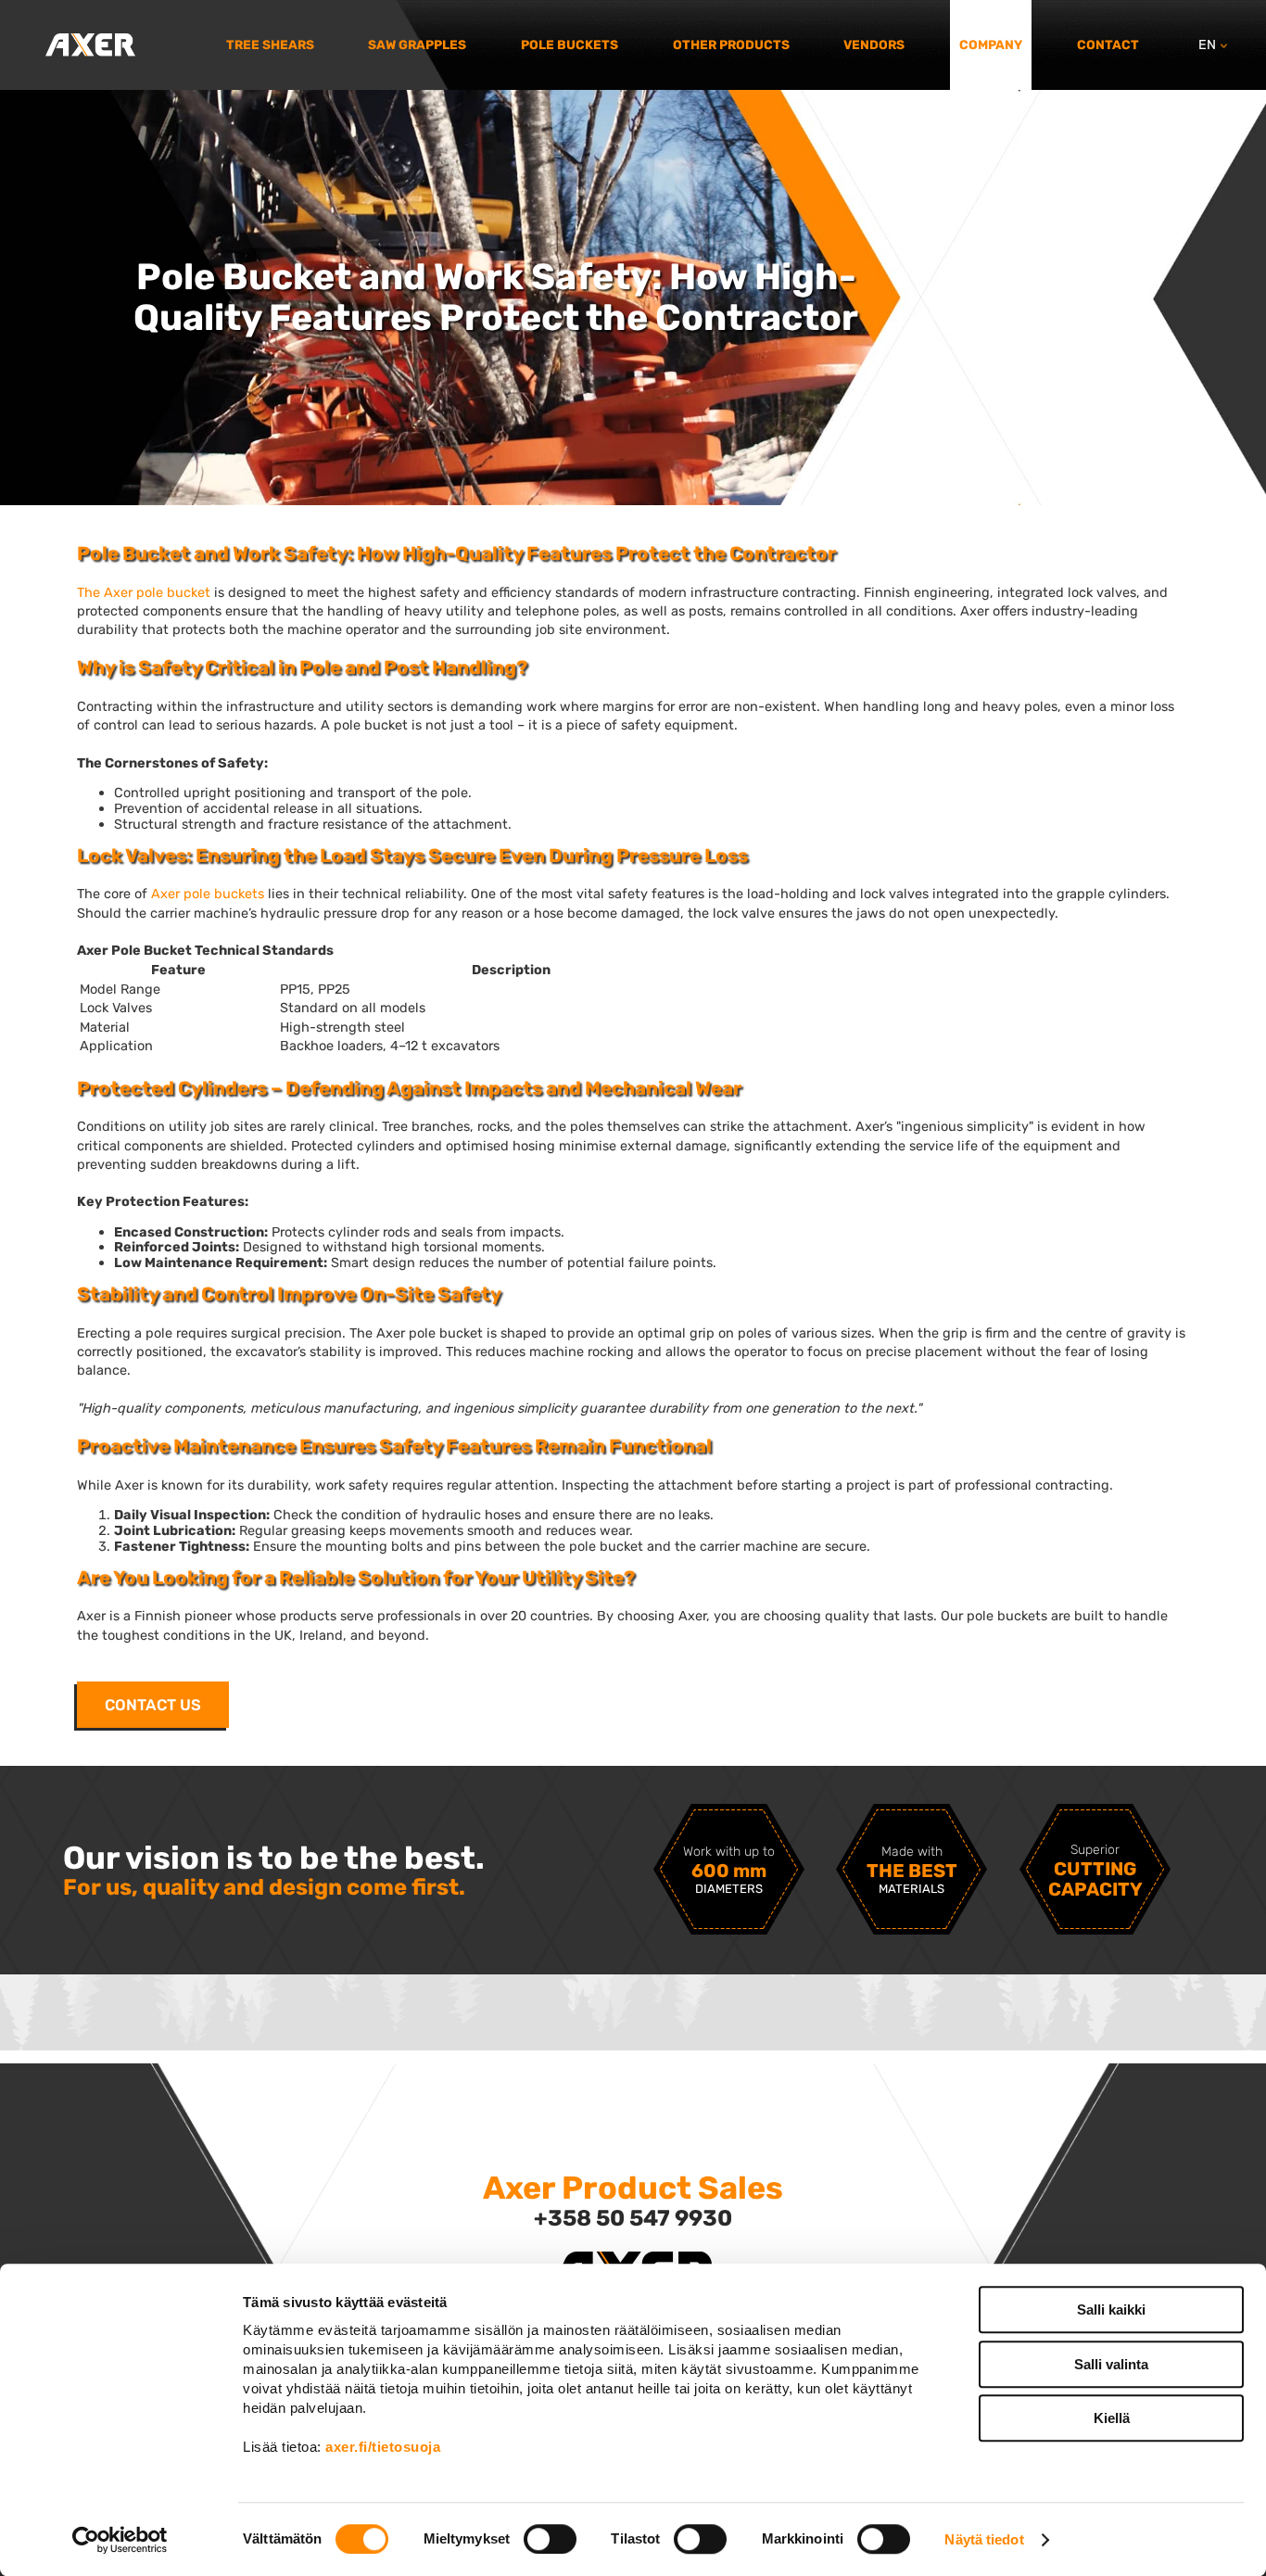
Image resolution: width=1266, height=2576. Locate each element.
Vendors (874, 44)
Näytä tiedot (984, 2539)
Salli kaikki (1111, 2310)
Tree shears (270, 44)
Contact (1108, 44)
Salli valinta (1111, 2364)
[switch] (550, 2539)
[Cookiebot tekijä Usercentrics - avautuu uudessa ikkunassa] (120, 2540)
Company (991, 44)
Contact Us (153, 1705)
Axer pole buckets (208, 894)
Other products (731, 44)
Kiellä (1112, 2418)
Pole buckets (570, 44)
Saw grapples (417, 44)
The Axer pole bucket (144, 592)
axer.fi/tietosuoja (383, 2447)
